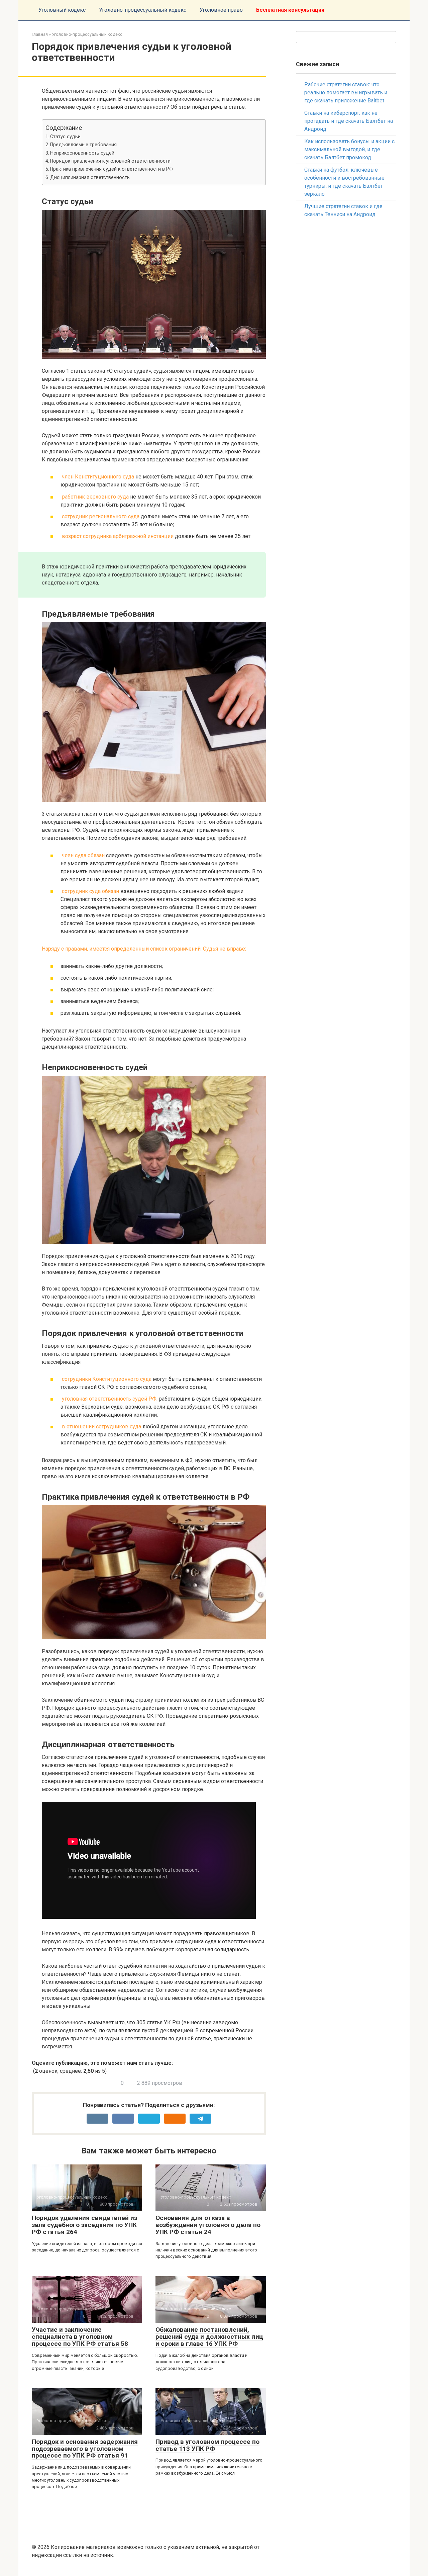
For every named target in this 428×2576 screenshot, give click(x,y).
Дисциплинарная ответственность (90, 177)
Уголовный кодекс (62, 10)
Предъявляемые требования (83, 145)
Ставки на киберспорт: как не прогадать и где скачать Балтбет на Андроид (349, 121)
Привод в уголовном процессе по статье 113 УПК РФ (207, 2445)
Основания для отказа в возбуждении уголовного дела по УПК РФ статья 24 (208, 2225)
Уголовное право (221, 10)
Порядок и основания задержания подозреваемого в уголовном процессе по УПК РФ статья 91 (85, 2449)
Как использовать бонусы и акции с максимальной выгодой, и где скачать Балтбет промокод (349, 149)
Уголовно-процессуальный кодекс (143, 10)
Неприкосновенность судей (82, 153)
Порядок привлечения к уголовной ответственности (110, 161)
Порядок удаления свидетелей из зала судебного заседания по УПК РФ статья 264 (84, 2225)
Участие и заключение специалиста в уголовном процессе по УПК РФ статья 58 (80, 2337)
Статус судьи (65, 137)
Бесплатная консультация (290, 10)
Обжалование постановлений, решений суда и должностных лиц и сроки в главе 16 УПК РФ (209, 2337)
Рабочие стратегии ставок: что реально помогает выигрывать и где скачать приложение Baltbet (346, 93)
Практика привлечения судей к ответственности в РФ (112, 169)
